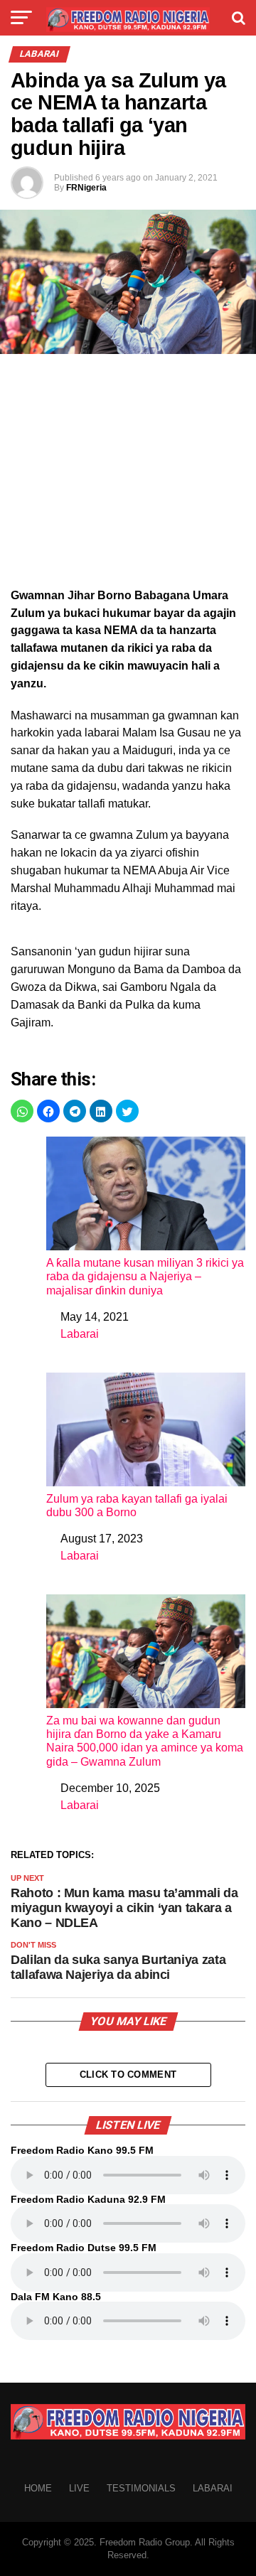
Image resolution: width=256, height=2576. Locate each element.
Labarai (80, 1334)
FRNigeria (86, 188)
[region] (128, 475)
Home (38, 2488)
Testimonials (141, 2488)
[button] (22, 1111)
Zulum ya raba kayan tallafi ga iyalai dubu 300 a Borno (137, 1506)
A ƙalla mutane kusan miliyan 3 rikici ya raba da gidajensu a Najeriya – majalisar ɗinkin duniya (145, 1276)
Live (79, 2488)
